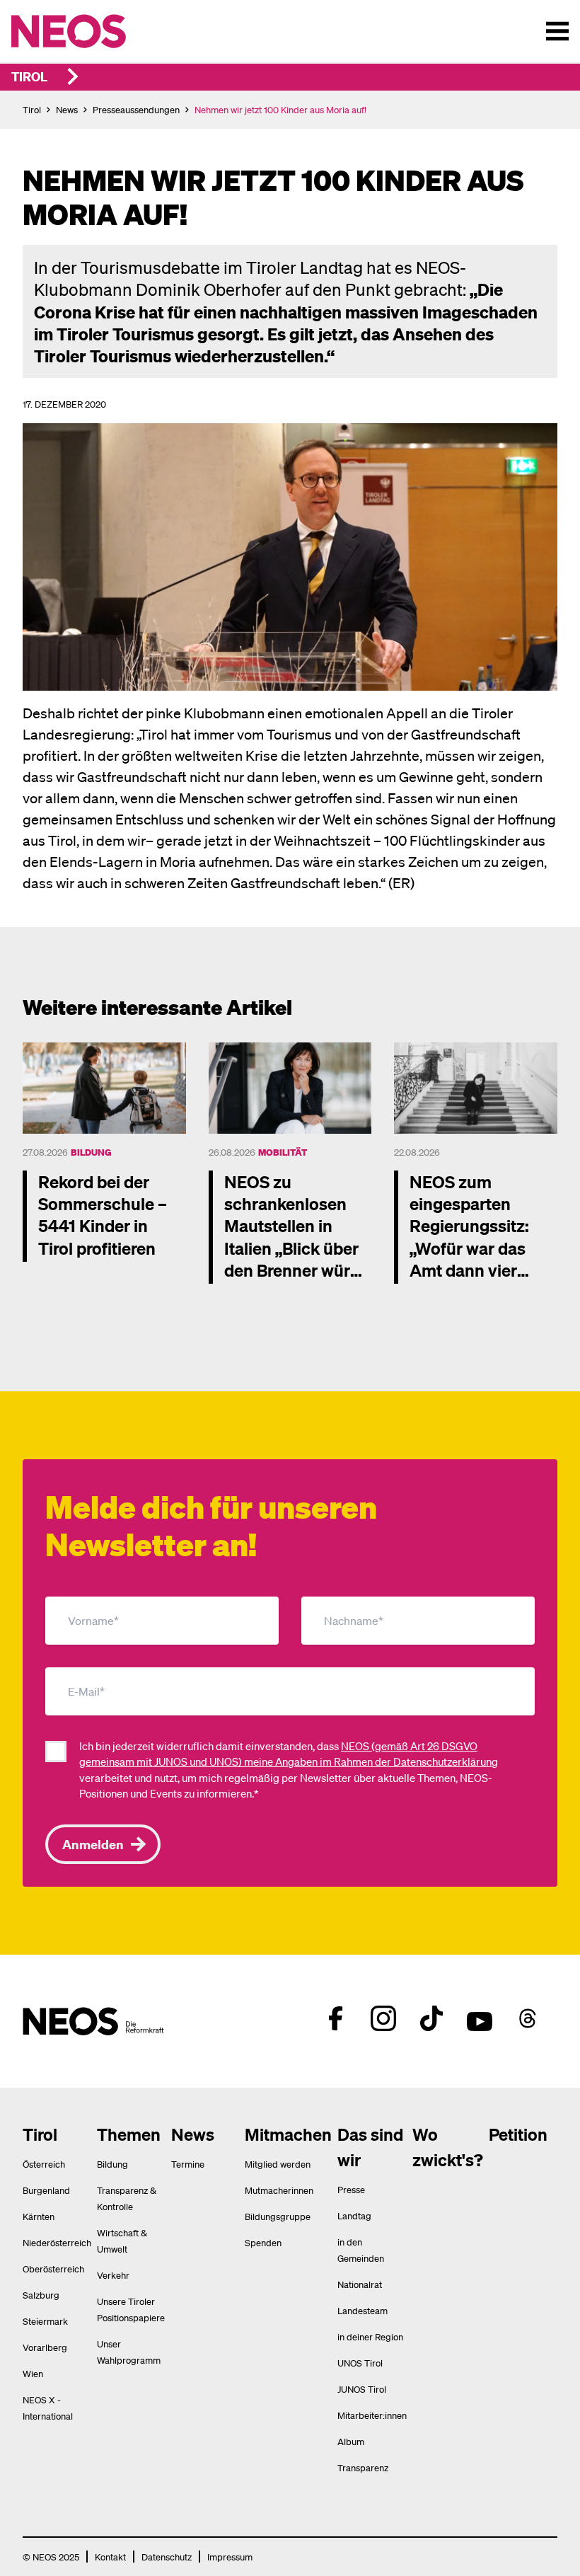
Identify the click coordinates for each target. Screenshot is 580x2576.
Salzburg (41, 2295)
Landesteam (362, 2310)
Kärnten (39, 2216)
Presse (351, 2189)
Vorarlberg (45, 2347)
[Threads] (528, 2018)
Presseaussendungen (136, 109)
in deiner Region (370, 2336)
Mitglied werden (278, 2164)
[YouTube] (480, 2018)
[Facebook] (335, 2018)
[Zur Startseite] (98, 31)
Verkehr (113, 2275)
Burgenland (46, 2190)
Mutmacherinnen (279, 2190)
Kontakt (110, 2557)
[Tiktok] (431, 2018)
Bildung (91, 1152)
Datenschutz (167, 2557)
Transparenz (363, 2467)
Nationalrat (360, 2284)
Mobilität (283, 1152)
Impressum (230, 2557)
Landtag (354, 2215)
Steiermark (45, 2321)
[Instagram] (383, 2018)
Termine (188, 2164)
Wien (33, 2373)
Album (351, 2441)
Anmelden (93, 1844)
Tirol (29, 76)
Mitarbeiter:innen (372, 2415)
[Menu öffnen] (557, 31)
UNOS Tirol (360, 2363)
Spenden (263, 2242)
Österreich (44, 2164)
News (67, 109)
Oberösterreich (53, 2269)
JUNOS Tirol (362, 2389)
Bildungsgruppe (278, 2216)
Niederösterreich (57, 2242)
